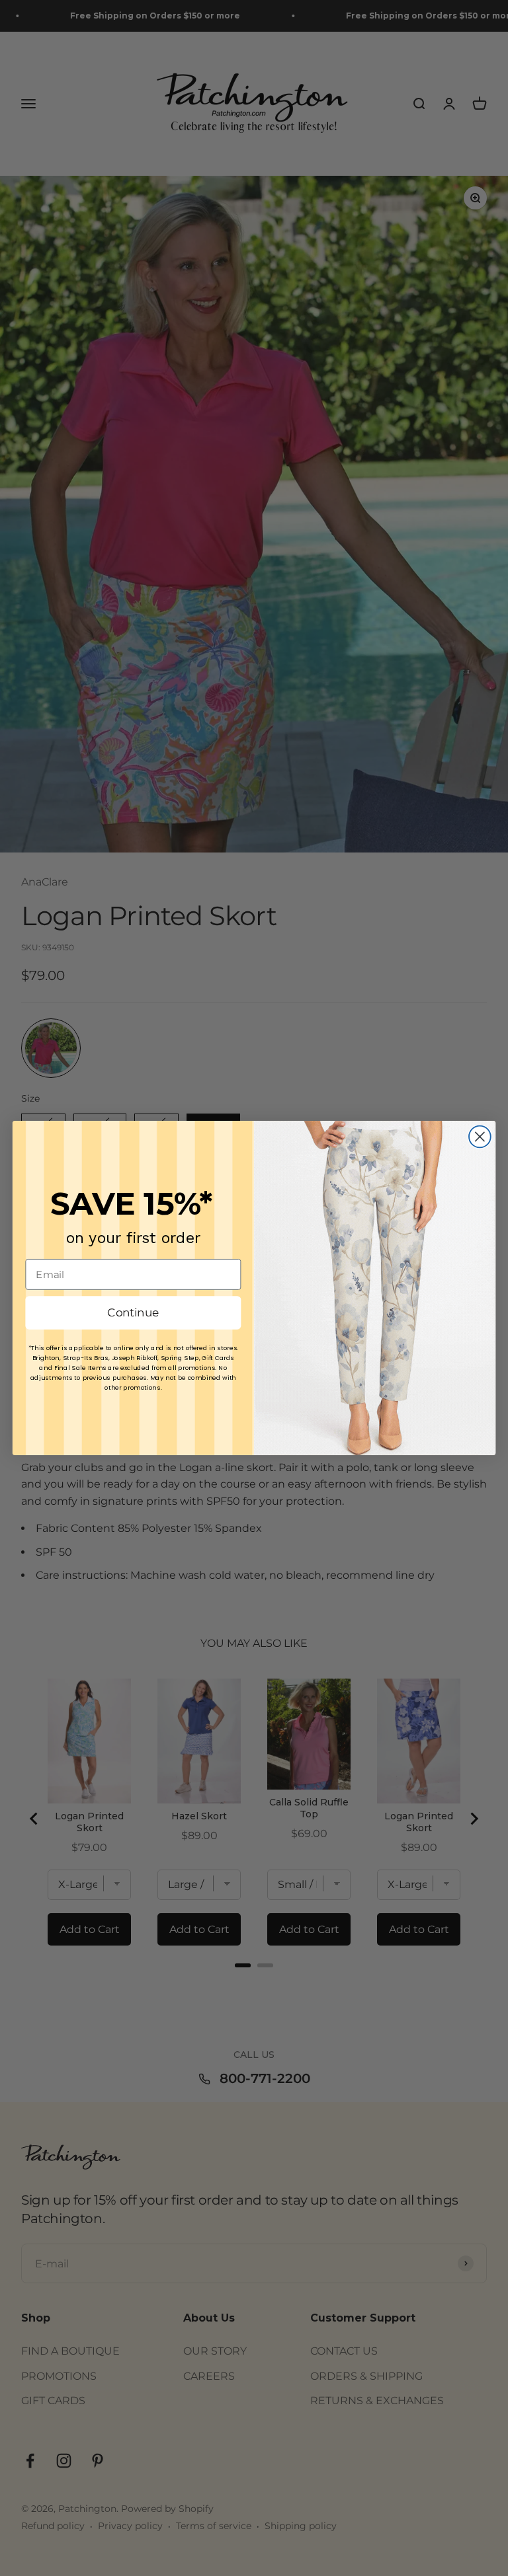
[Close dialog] (480, 1137)
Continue (133, 1313)
